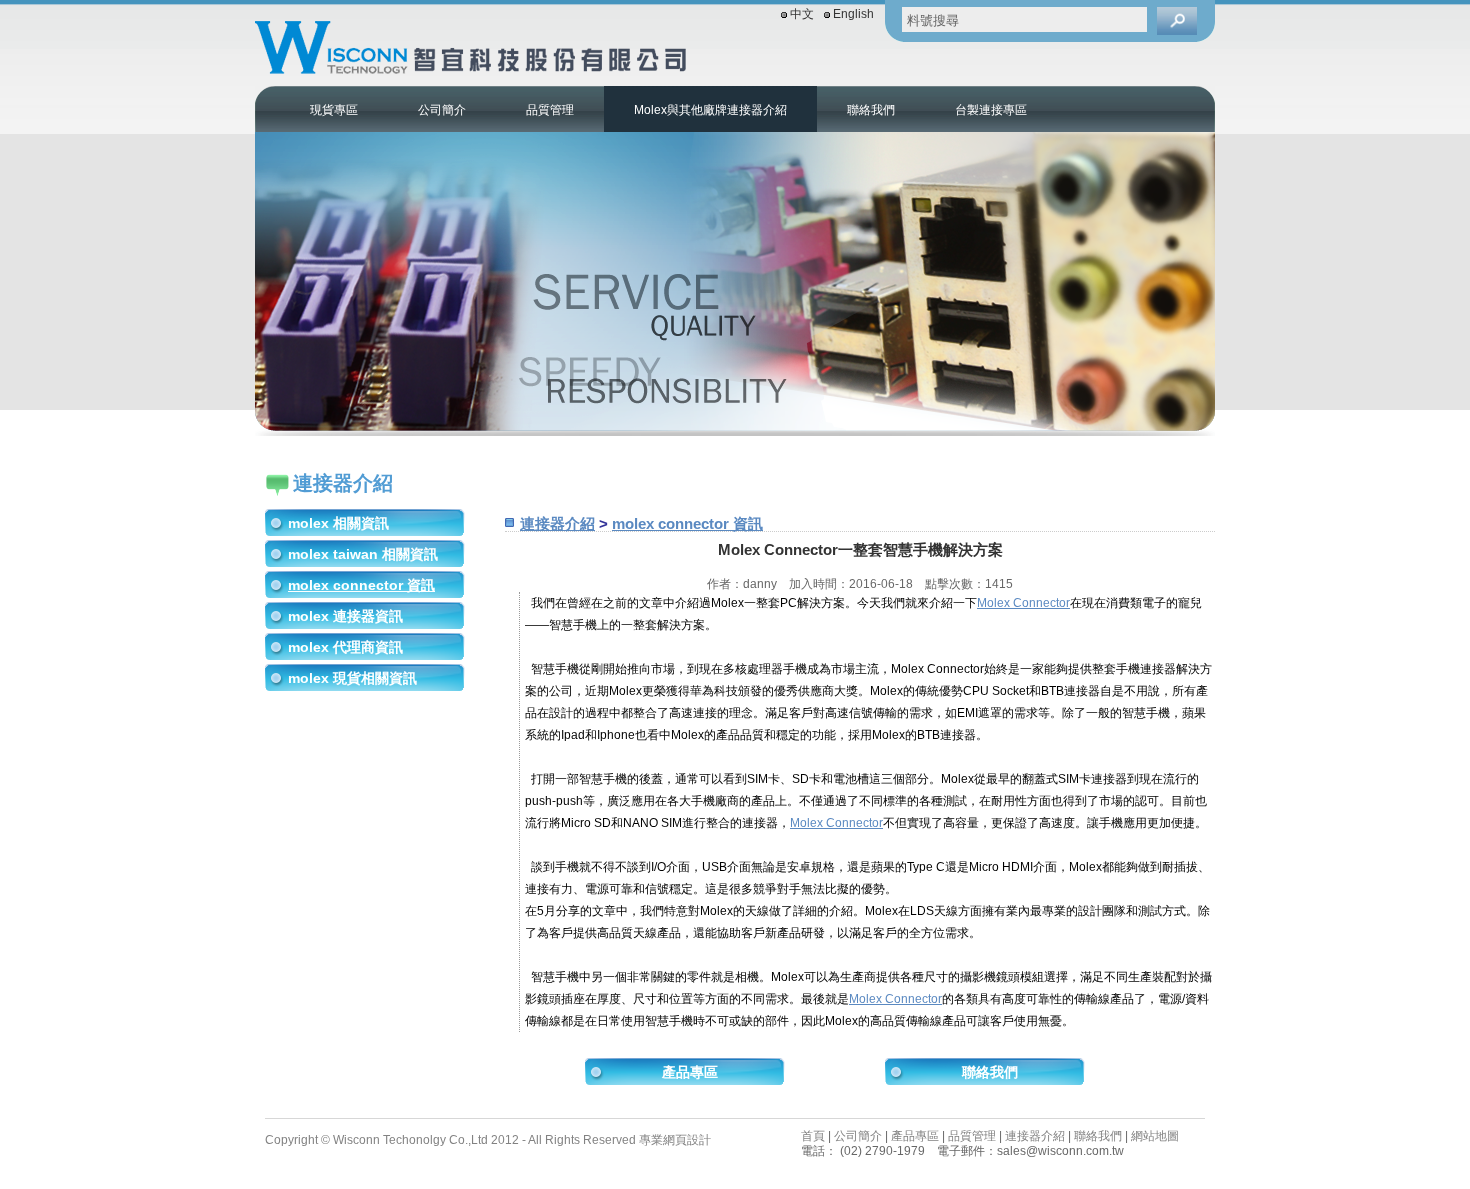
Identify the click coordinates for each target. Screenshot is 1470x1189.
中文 (802, 14)
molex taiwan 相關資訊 (363, 554)
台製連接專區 (991, 110)
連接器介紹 (557, 523)
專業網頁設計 (675, 1140)
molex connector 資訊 (361, 585)
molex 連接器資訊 (345, 616)
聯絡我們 (871, 110)
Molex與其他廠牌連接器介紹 (710, 110)
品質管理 (550, 110)
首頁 (813, 1136)
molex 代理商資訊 (345, 647)
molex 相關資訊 (338, 523)
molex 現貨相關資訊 (352, 678)
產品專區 (690, 1072)
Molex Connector (1023, 603)
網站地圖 (1155, 1136)
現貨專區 (334, 110)
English (853, 14)
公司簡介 (442, 110)
